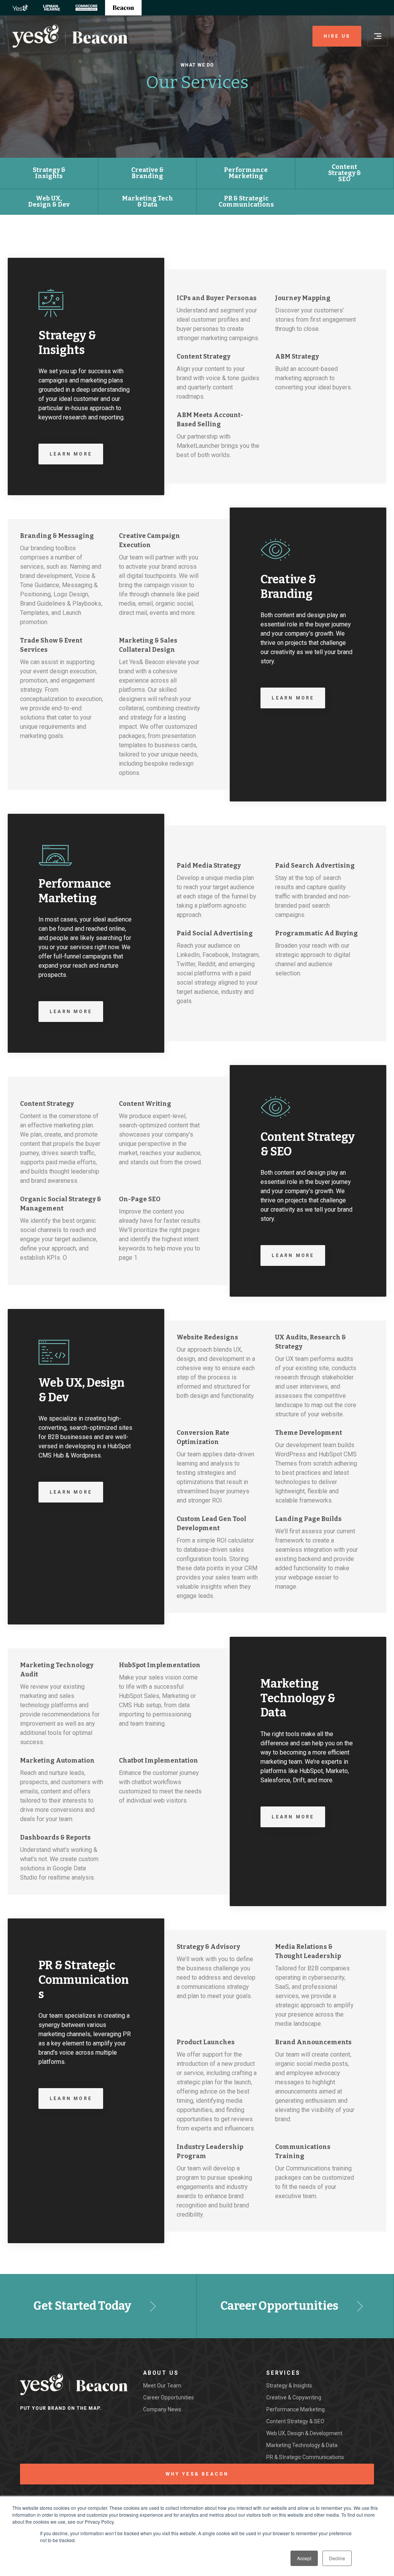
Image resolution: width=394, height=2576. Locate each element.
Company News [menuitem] (162, 2409)
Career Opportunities (279, 2306)
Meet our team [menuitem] (162, 2386)
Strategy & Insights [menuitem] (289, 2386)
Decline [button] (337, 2558)
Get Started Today (82, 2306)
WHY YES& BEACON (197, 2474)
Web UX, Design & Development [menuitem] (304, 2433)
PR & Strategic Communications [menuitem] (305, 2457)
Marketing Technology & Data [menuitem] (302, 2445)
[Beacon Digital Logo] (70, 36)
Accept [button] (304, 2558)
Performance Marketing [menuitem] (295, 2409)
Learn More (71, 454)
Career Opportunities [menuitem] (169, 2397)
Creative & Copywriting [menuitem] (294, 2397)
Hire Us (337, 36)
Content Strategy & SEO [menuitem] (295, 2421)
